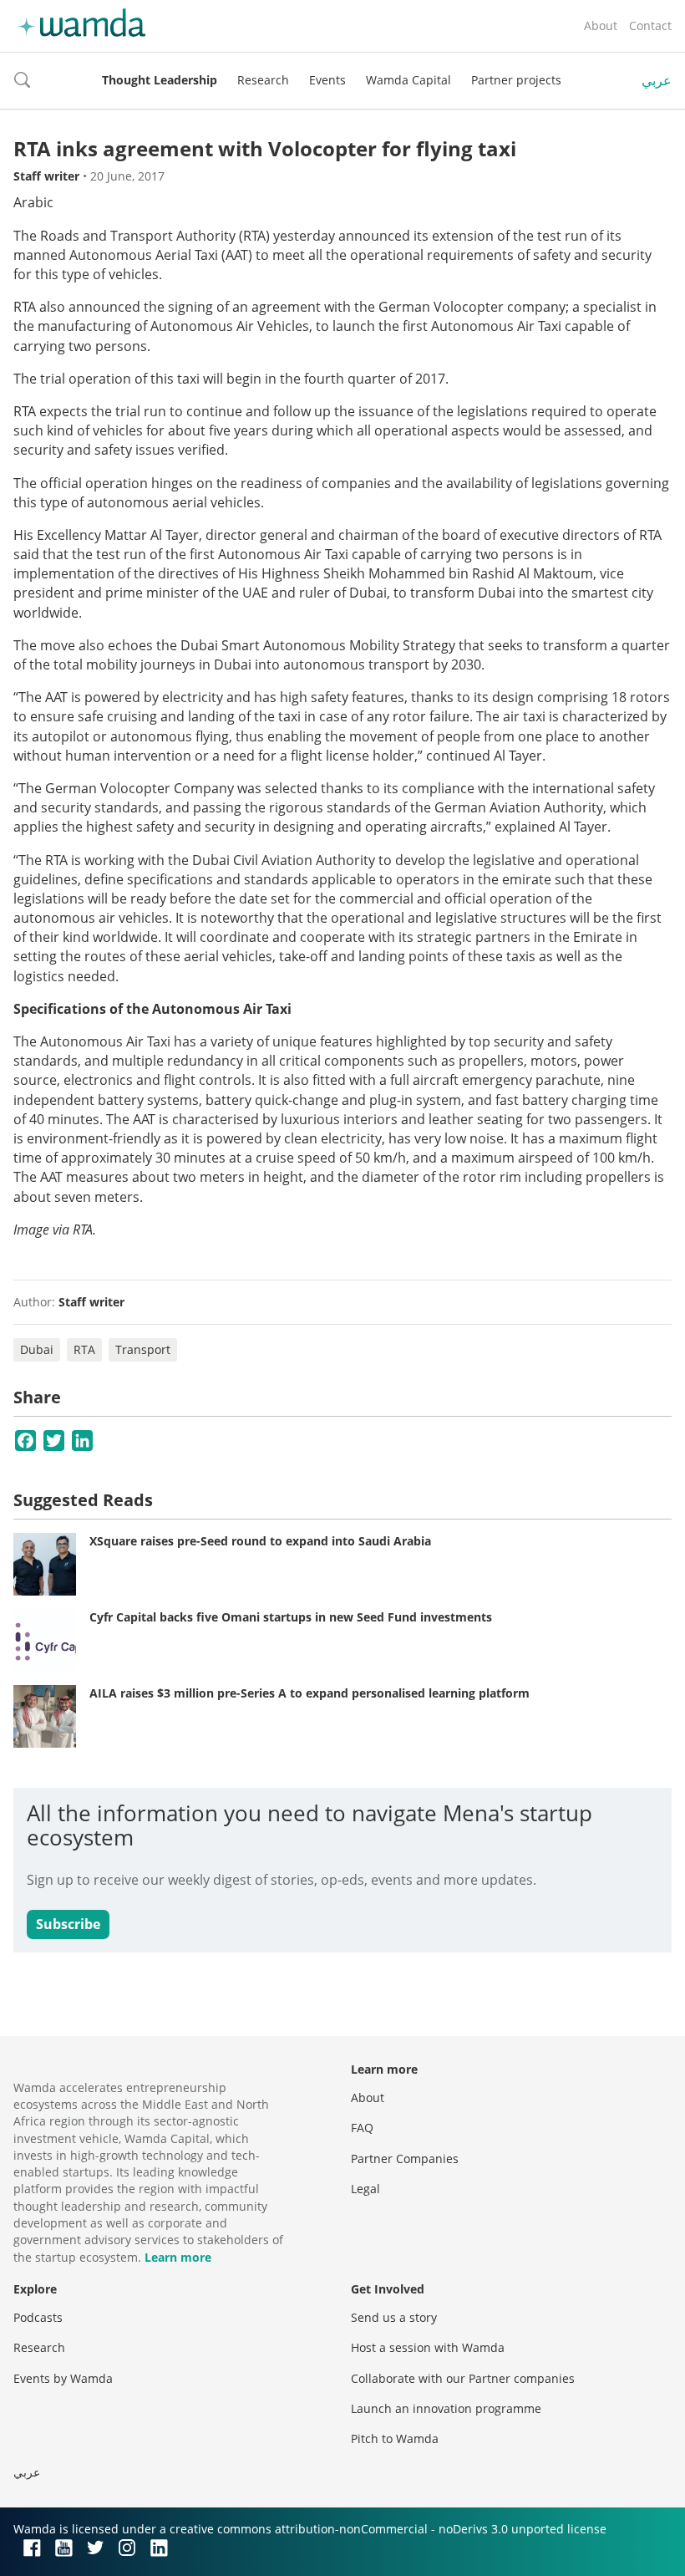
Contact (650, 25)
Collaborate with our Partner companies (463, 2378)
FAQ (362, 2128)
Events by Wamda (63, 2378)
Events (327, 80)
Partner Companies (405, 2159)
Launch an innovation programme (446, 2408)
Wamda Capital (408, 80)
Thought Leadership (160, 80)
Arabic (33, 202)
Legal (365, 2189)
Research (263, 80)
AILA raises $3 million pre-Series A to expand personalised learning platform (310, 1693)
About (601, 25)
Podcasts (38, 2317)
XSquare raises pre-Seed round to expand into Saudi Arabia (260, 1541)
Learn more (178, 2257)
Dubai (37, 1349)
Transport (143, 1349)
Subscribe (68, 1924)
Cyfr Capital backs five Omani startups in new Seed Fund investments (291, 1617)
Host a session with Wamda (428, 2347)
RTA (84, 1349)
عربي (657, 80)
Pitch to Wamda (395, 2439)
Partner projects (516, 80)
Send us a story (394, 2317)
